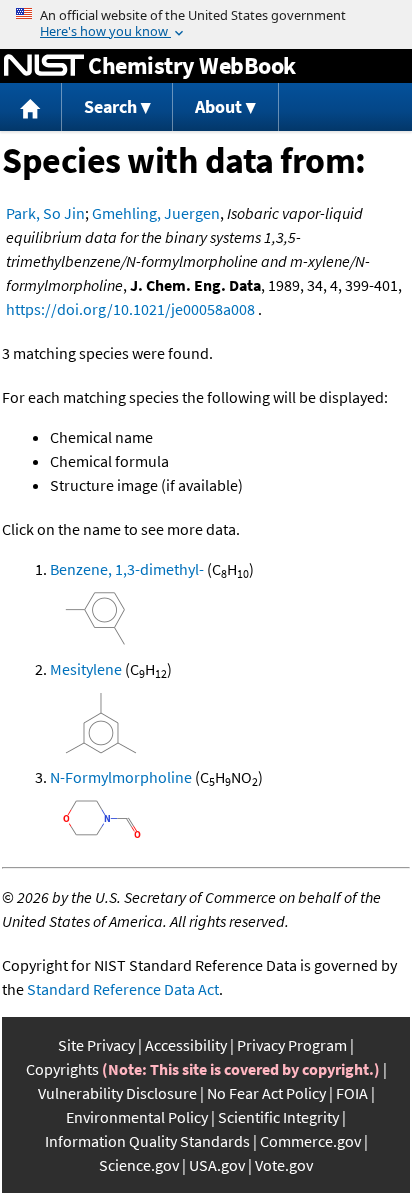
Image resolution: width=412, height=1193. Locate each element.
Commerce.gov (310, 1141)
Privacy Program (292, 1045)
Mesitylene (86, 669)
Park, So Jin (45, 213)
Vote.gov (284, 1165)
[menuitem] (31, 107)
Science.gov (139, 1165)
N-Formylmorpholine (121, 777)
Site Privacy (96, 1045)
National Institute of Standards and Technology (44, 66)
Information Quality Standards (147, 1141)
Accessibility (186, 1045)
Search (110, 106)
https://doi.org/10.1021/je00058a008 (130, 309)
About (218, 106)
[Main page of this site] (31, 107)
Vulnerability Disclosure (117, 1093)
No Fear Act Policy (266, 1093)
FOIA (352, 1093)
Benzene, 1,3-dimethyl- (127, 569)
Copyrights (62, 1069)
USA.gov (217, 1165)
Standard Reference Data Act (123, 989)
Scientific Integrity (278, 1117)
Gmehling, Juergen (156, 213)
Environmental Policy (137, 1117)
